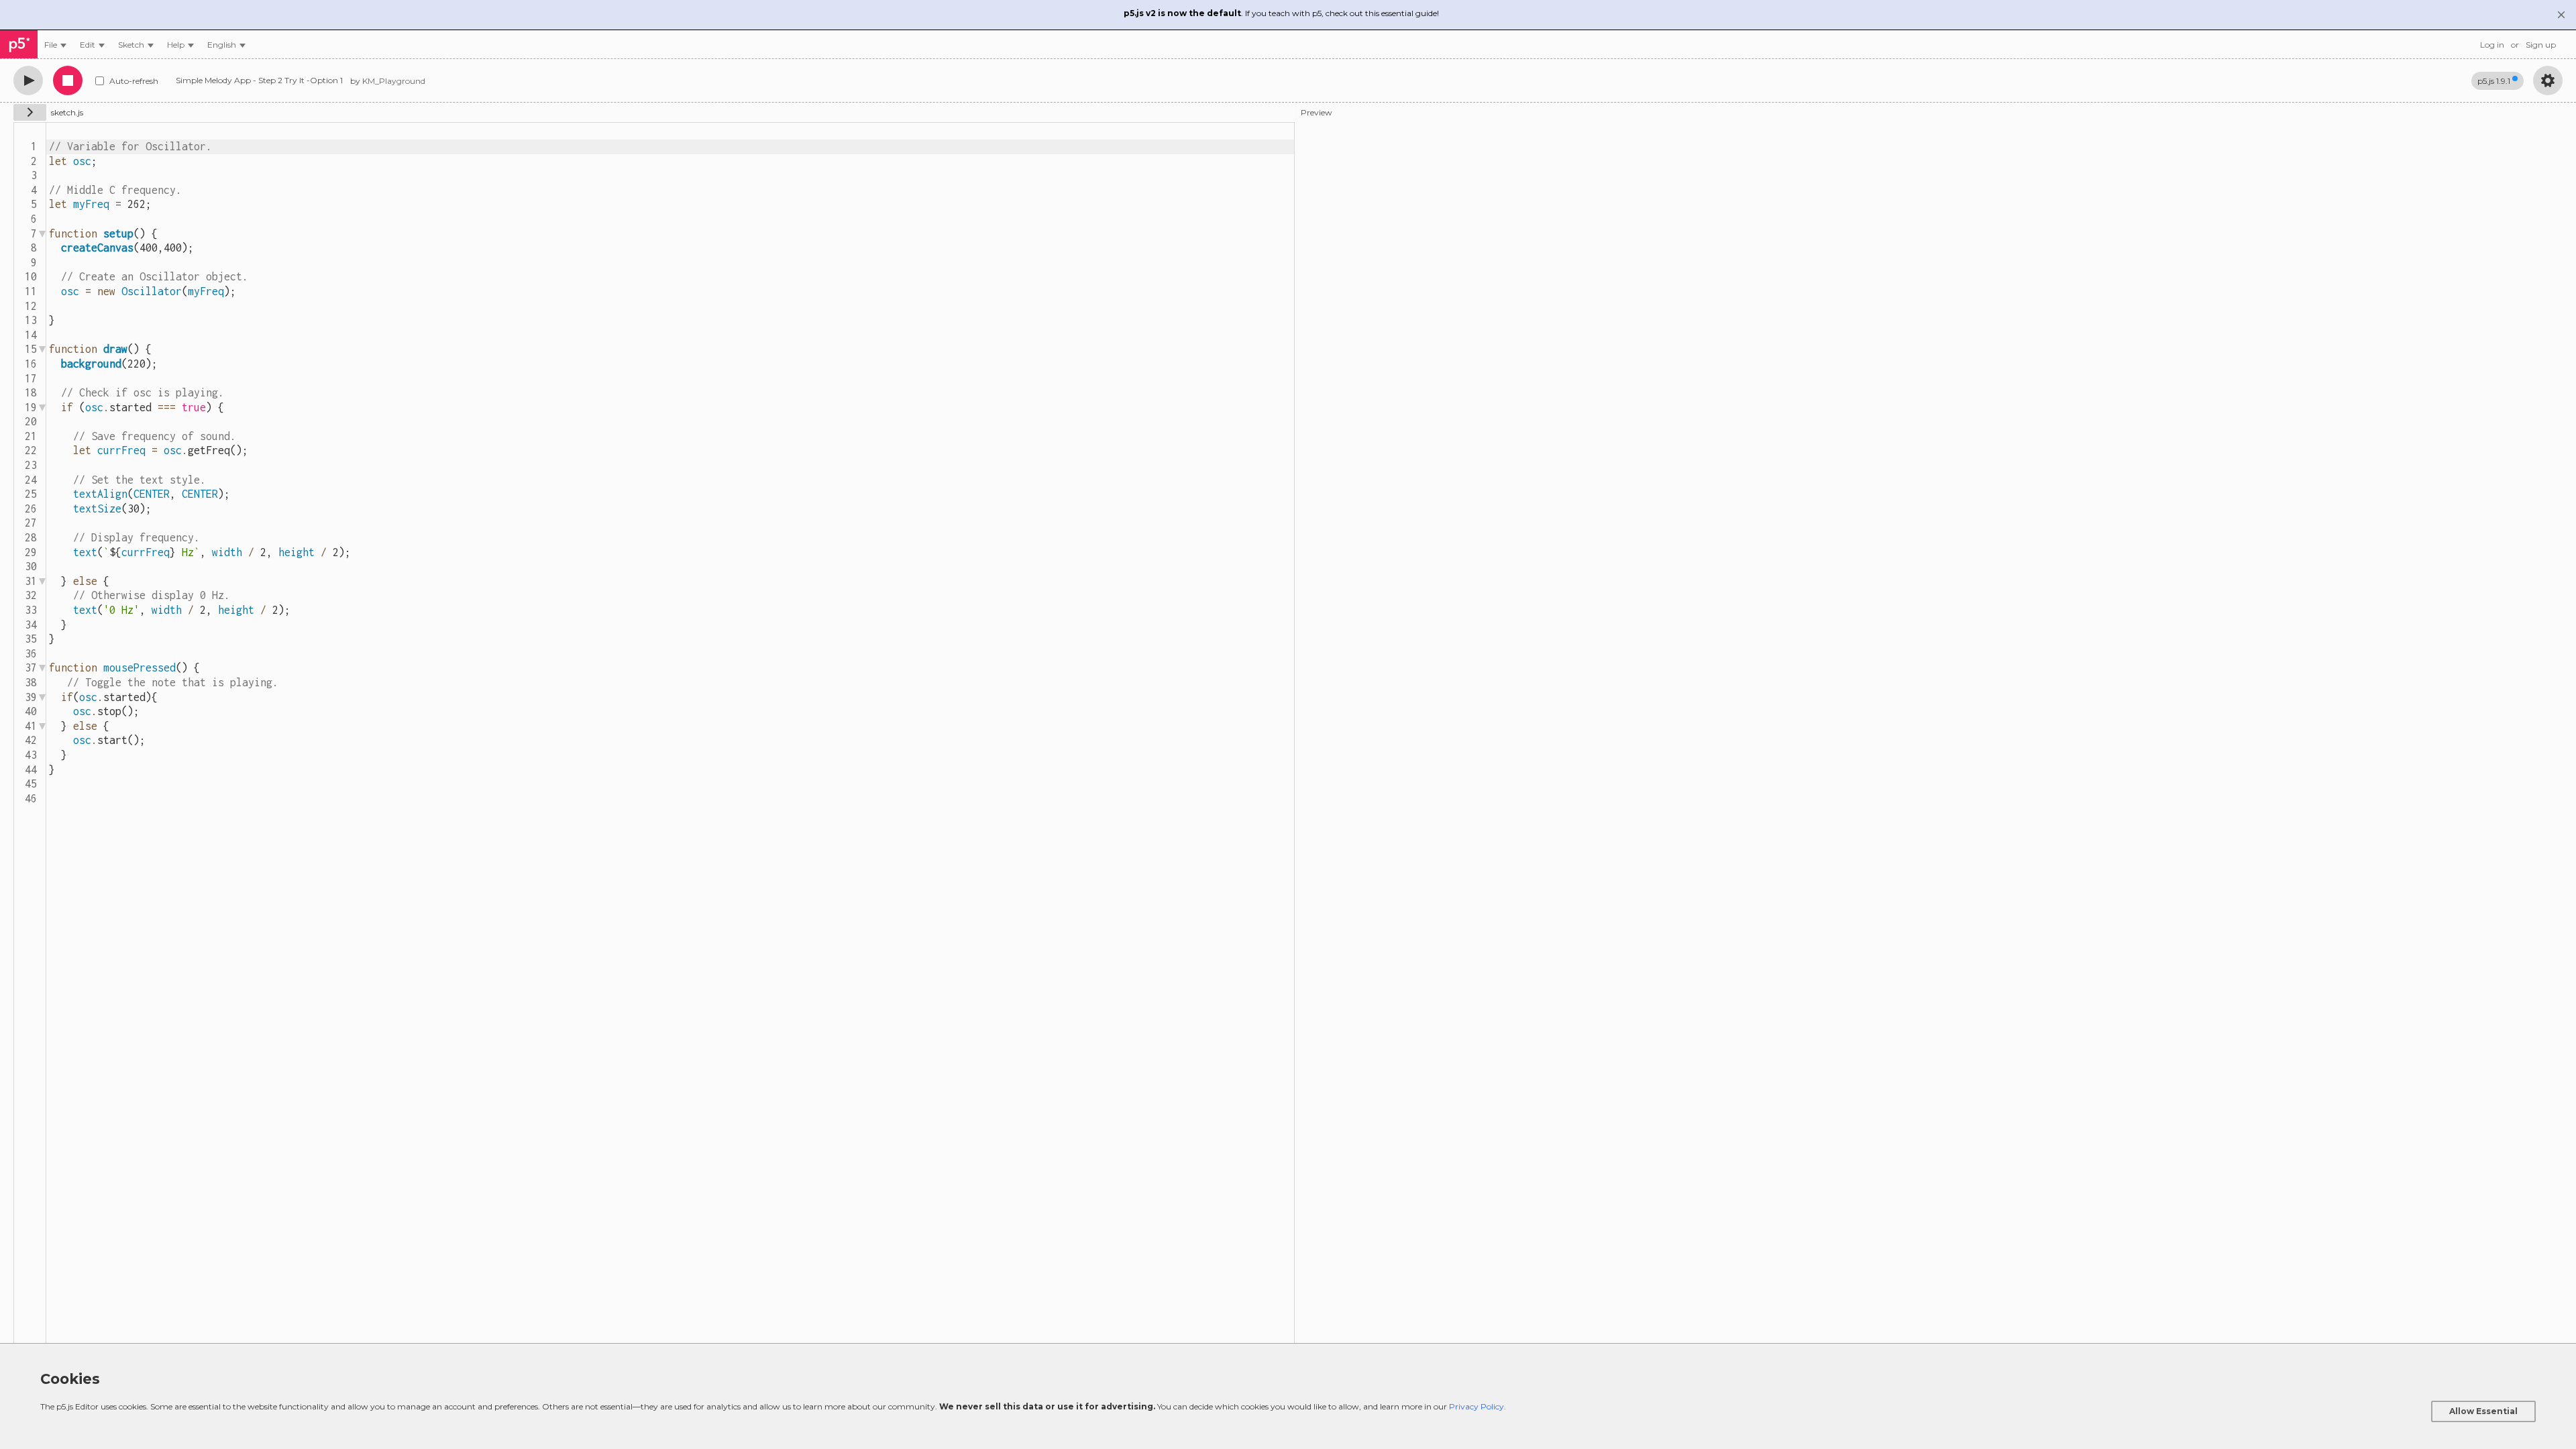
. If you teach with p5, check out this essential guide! (1281, 13)
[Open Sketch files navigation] (30, 112)
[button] (226, 45)
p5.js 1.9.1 (2494, 81)
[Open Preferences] (2548, 80)
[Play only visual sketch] (28, 80)
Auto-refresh (134, 81)
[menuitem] (55, 45)
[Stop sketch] (68, 80)
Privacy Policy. (1478, 1406)
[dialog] (1288, 1396)
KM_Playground (394, 81)
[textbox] (670, 735)
